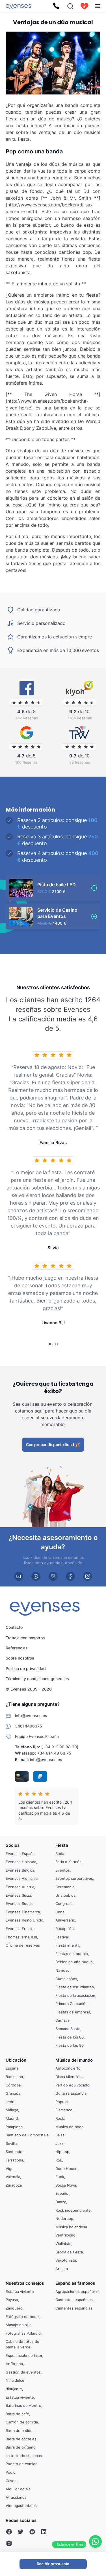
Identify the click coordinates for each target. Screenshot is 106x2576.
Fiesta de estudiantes (75, 1987)
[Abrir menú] (98, 6)
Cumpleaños (66, 1979)
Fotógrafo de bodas (23, 2317)
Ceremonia (65, 1887)
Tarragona (14, 2160)
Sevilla (11, 2143)
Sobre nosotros (20, 1658)
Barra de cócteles (21, 2439)
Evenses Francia (20, 1929)
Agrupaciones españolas (77, 2291)
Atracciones (16, 2497)
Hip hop (62, 2152)
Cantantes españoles (74, 2300)
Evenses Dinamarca (23, 1912)
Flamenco (64, 2110)
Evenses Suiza (18, 1895)
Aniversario (65, 1920)
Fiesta (62, 1845)
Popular (62, 2102)
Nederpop (64, 2218)
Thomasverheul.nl (21, 1937)
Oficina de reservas (23, 1945)
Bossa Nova (66, 2185)
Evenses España (20, 1854)
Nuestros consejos (25, 2283)
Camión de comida (22, 2422)
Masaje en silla (19, 2325)
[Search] (70, 6)
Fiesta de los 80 (70, 2037)
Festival (62, 1937)
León (10, 2102)
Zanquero (14, 2308)
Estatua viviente (20, 2291)
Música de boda (69, 2127)
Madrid (12, 2118)
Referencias (17, 1648)
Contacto (14, 1627)
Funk (60, 2177)
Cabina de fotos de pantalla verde (22, 2344)
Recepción (65, 1929)
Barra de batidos (20, 2430)
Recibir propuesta (53, 2564)
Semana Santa (68, 2029)
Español (62, 2193)
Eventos (63, 1870)
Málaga (12, 2110)
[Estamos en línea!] (95, 2541)
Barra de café (17, 2414)
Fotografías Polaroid (23, 2333)
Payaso (12, 2300)
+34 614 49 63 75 (54, 1753)
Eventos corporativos (74, 1878)
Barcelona (14, 2077)
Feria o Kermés (68, 1862)
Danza (61, 2202)
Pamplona (14, 2127)
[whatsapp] (36, 1576)
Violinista (63, 2244)
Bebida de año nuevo (74, 1962)
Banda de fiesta (69, 2252)
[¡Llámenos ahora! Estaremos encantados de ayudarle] (56, 6)
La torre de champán (24, 2456)
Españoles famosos (75, 2283)
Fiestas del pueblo (72, 1954)
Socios (13, 1845)
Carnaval (63, 2020)
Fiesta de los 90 (70, 2045)
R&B (59, 2160)
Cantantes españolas (74, 2308)
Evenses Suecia (20, 1903)
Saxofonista (66, 2260)
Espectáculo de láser (24, 2355)
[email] (19, 1576)
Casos (11, 2481)
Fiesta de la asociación (75, 1995)
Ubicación (16, 2060)
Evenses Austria (20, 1887)
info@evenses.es (46, 1759)
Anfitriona (14, 2364)
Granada (13, 2093)
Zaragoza (14, 2185)
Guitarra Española (71, 2093)
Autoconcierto (68, 2068)
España (12, 2068)
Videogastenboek (21, 2506)
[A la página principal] (18, 6)
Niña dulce (15, 2380)
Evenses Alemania (22, 1878)
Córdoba (13, 2085)
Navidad (62, 1970)
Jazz (59, 2143)
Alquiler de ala (18, 2489)
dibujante (14, 2389)
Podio (11, 2472)
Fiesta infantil (67, 1945)
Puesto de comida (21, 2464)
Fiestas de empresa (73, 2012)
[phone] (53, 1576)
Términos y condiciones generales (37, 1679)
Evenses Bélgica (20, 1870)
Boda (60, 1854)
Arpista (62, 2269)
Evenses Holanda (21, 1862)
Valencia (13, 2177)
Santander (15, 2152)
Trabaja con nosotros (25, 1638)
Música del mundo (74, 2060)
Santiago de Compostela (27, 2135)
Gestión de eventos (23, 2372)
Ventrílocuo (65, 2235)
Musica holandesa (71, 2227)
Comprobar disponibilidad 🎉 (53, 1445)
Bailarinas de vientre (23, 2405)
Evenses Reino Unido (24, 1920)
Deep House (66, 2169)
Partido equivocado (72, 2085)
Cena (60, 1912)
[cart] (85, 6)
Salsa (60, 2135)
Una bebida (65, 1895)
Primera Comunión (72, 2004)
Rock (60, 2118)
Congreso (64, 1903)
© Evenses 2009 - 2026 (29, 1689)
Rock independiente (73, 2210)
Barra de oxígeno (21, 2447)
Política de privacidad (26, 1668)
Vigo (10, 2169)
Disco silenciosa (69, 2077)
